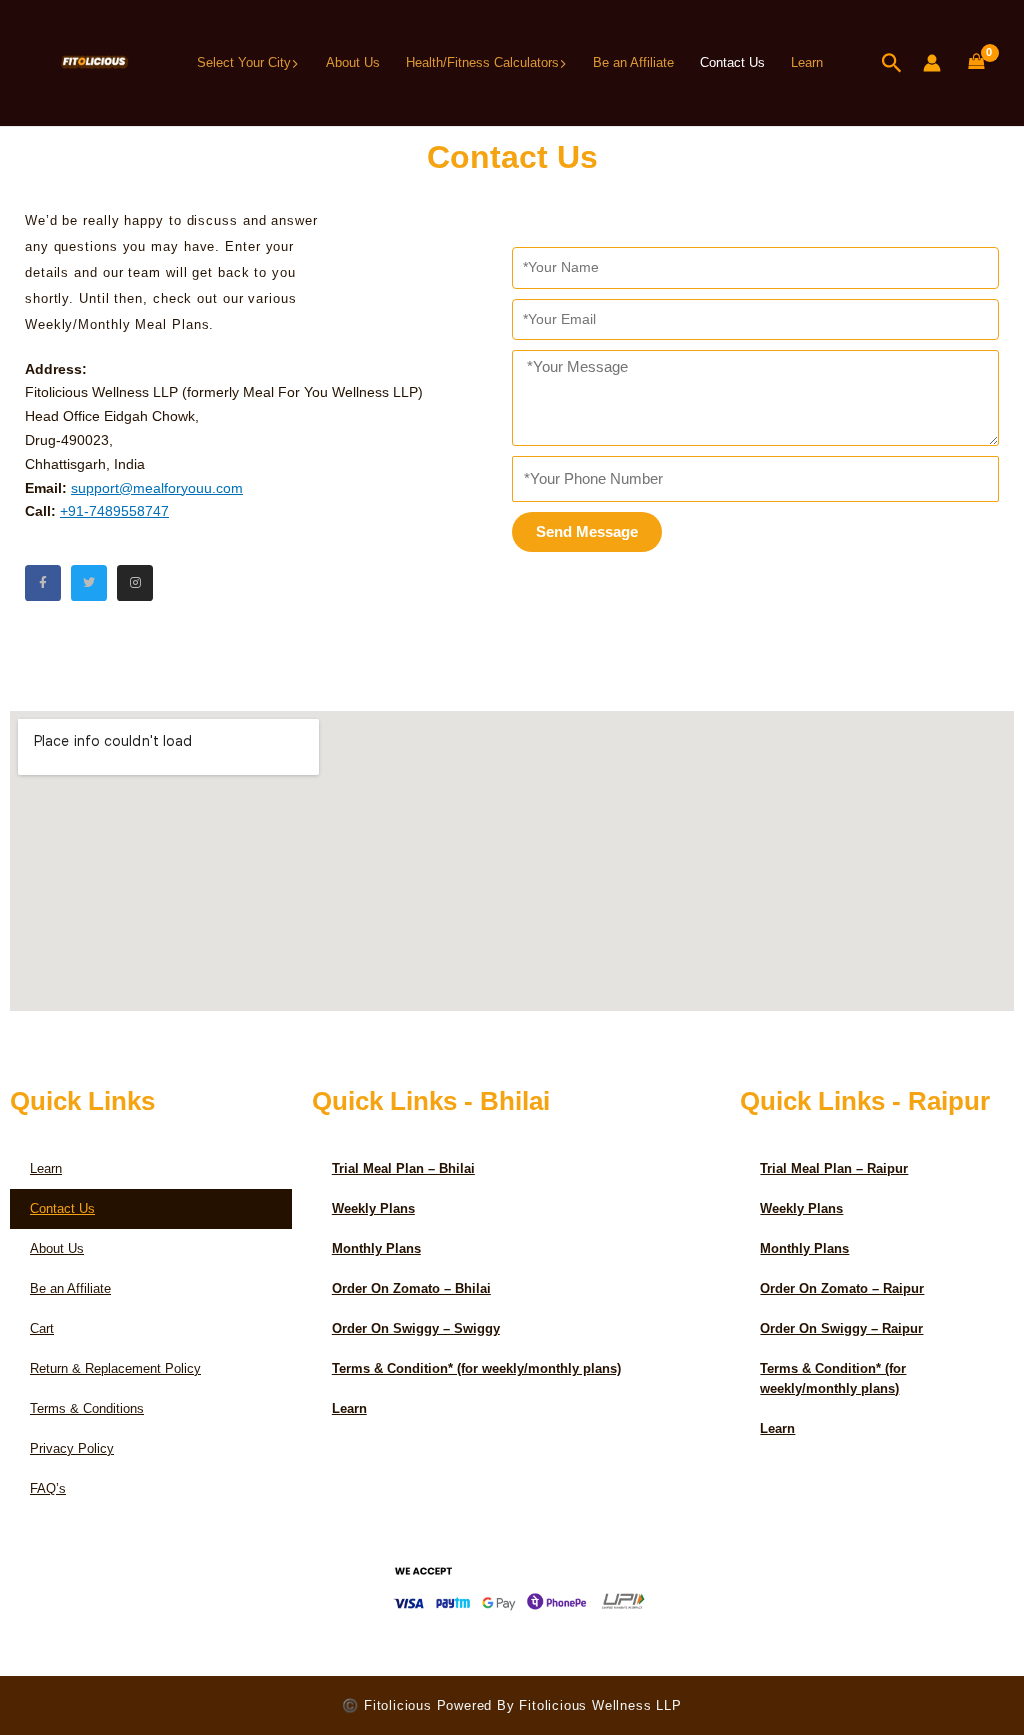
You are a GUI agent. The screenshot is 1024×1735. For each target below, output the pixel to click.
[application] (295, 63)
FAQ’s (48, 1488)
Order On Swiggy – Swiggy (416, 1328)
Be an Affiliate (633, 62)
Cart (42, 1328)
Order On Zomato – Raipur (842, 1288)
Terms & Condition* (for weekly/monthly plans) (476, 1368)
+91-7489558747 (114, 511)
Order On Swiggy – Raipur (841, 1328)
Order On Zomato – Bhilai (411, 1288)
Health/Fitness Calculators (482, 62)
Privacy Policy (72, 1448)
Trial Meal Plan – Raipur (834, 1168)
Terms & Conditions (87, 1408)
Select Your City (244, 62)
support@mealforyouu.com (157, 488)
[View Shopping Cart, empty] (976, 62)
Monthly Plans (376, 1248)
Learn (807, 62)
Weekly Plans (373, 1208)
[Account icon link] (932, 63)
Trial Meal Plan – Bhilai (403, 1168)
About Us (353, 62)
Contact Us (732, 62)
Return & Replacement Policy (115, 1368)
